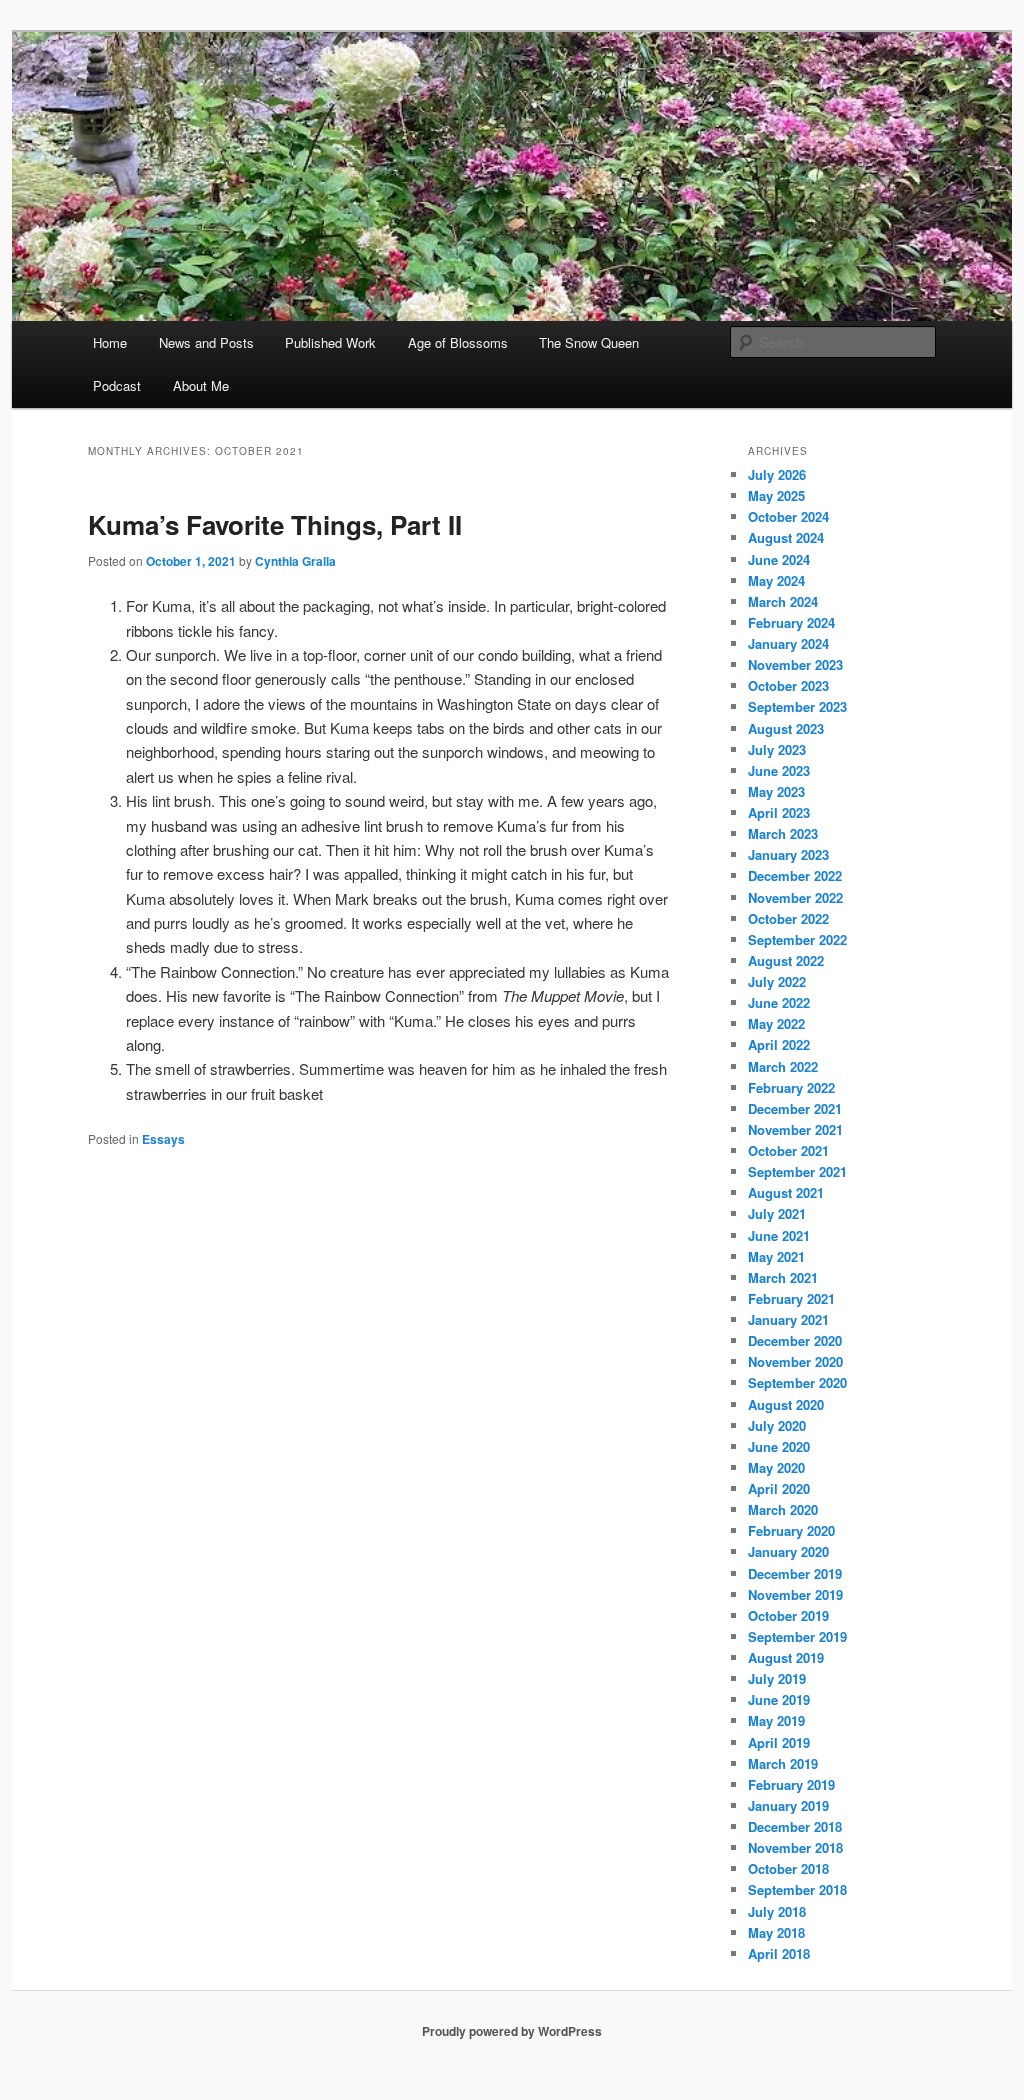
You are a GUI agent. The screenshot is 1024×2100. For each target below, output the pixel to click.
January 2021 (788, 1319)
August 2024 (786, 537)
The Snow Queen (589, 342)
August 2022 (786, 960)
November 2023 (795, 664)
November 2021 (795, 1129)
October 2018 (788, 1868)
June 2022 (779, 1002)
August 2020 (786, 1404)
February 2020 (791, 1530)
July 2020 (777, 1425)
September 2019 (797, 1636)
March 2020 (783, 1509)
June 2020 (779, 1446)
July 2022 (777, 981)
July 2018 (777, 1911)
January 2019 (788, 1805)
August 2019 (786, 1657)
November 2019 (795, 1594)
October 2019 (788, 1615)
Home (110, 342)
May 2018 (776, 1932)
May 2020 (776, 1467)
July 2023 (777, 749)
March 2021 (783, 1277)
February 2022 (791, 1087)
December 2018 (795, 1826)
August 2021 (786, 1192)
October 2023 (788, 685)
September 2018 (797, 1889)
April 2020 (779, 1488)
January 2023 (788, 854)
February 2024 (791, 622)
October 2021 (788, 1150)
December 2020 (795, 1340)
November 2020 (795, 1361)
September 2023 (797, 706)
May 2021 (776, 1256)
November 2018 (795, 1847)
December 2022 (795, 875)
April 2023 (779, 812)
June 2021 (779, 1235)
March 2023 (783, 833)
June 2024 (779, 559)
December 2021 (795, 1108)
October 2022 (788, 918)
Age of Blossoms (458, 342)
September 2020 (797, 1382)
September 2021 (797, 1171)
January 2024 (788, 643)
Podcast (117, 385)
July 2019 (777, 1678)
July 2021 (777, 1213)
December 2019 (795, 1573)
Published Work (330, 342)
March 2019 (783, 1763)
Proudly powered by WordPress (512, 2031)
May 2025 (776, 495)
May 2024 (776, 580)
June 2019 (779, 1699)
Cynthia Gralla (295, 561)
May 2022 (776, 1023)
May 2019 (776, 1720)
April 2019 (779, 1742)
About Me (201, 385)
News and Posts (206, 342)
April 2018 (779, 1953)
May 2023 (776, 791)
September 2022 (797, 939)
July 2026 (777, 474)
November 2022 (795, 897)
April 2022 (779, 1044)
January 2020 (788, 1551)
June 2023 (779, 770)
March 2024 (783, 601)
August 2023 (786, 728)
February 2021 (791, 1298)
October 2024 (788, 516)
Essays (163, 1139)
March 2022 (783, 1066)
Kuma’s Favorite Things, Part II (275, 524)
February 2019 (791, 1784)
